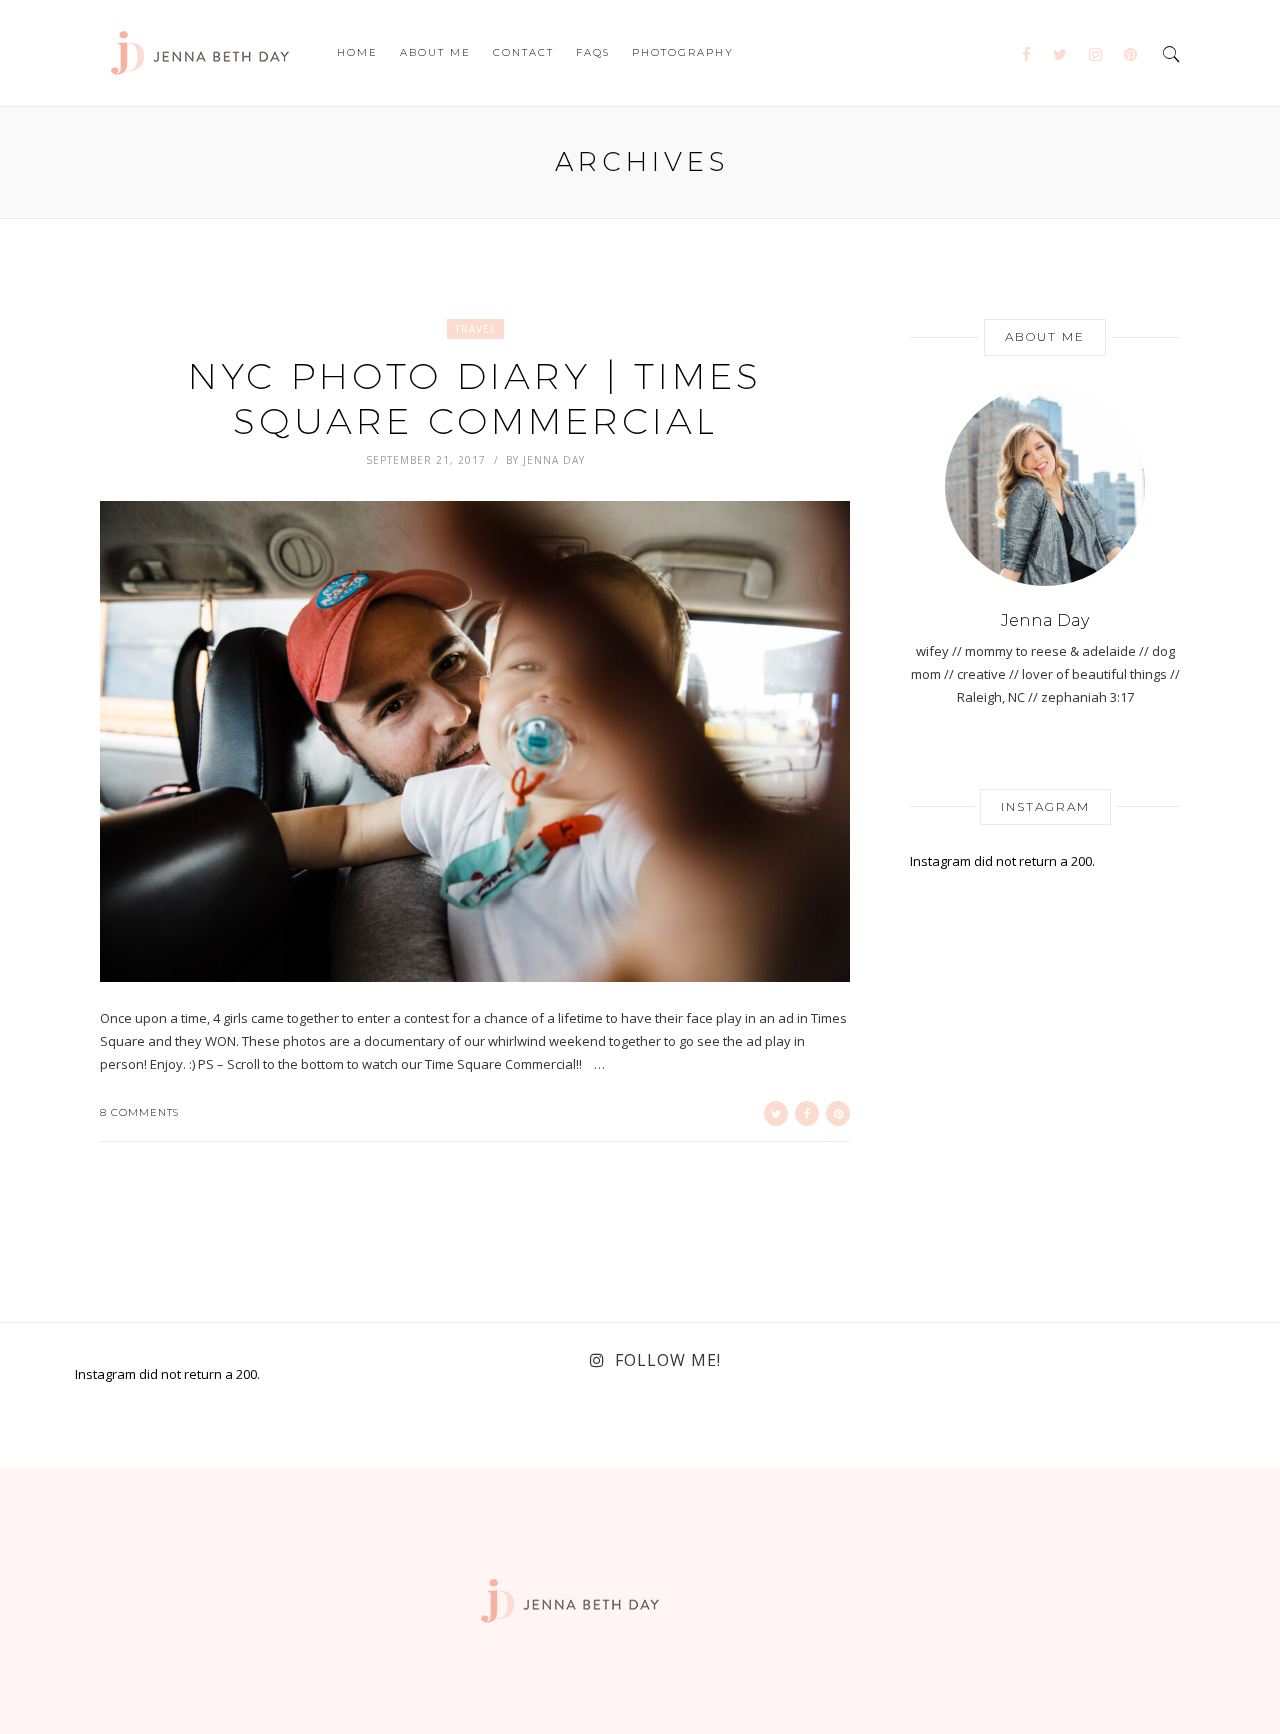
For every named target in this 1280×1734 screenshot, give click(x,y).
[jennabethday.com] (200, 51)
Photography (683, 52)
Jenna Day (554, 460)
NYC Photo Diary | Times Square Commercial (475, 397)
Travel (475, 329)
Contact (523, 52)
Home (357, 52)
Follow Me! (668, 1360)
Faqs (593, 52)
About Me (435, 52)
